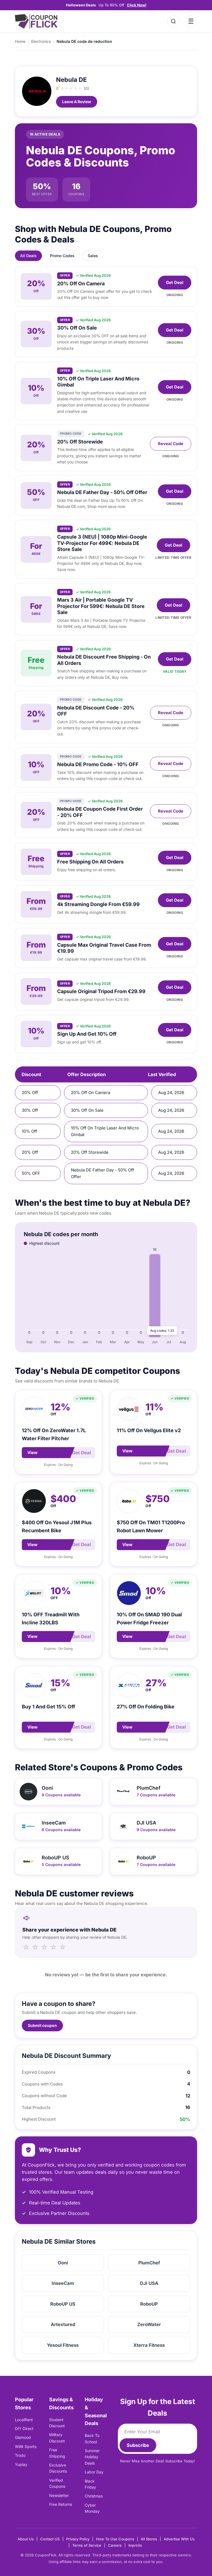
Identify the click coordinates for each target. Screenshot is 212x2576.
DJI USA (149, 2283)
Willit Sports (26, 2446)
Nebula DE (71, 80)
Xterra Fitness (149, 2345)
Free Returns (61, 2504)
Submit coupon (42, 2025)
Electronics (41, 41)
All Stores (149, 2539)
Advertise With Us (179, 2539)
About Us (26, 2539)
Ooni (63, 2263)
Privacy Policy (78, 2539)
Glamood (23, 2437)
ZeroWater (149, 2324)
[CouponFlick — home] (36, 21)
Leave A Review (77, 102)
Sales (93, 256)
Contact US (50, 2539)
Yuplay (21, 2464)
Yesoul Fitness (63, 2345)
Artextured (63, 2324)
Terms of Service (87, 2545)
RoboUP (149, 2304)
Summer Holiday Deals (92, 2457)
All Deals (28, 256)
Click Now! (137, 5)
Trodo (20, 2455)
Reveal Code (171, 444)
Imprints (135, 2545)
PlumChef (149, 2263)
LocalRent (24, 2420)
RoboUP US (63, 2304)
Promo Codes (62, 256)
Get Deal (175, 282)
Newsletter (59, 2495)
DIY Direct (24, 2428)
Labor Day (94, 2472)
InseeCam (63, 2283)
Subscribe (138, 2445)
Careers (115, 2545)
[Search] (173, 21)
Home (20, 41)
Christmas (94, 2496)
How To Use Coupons (115, 2539)
